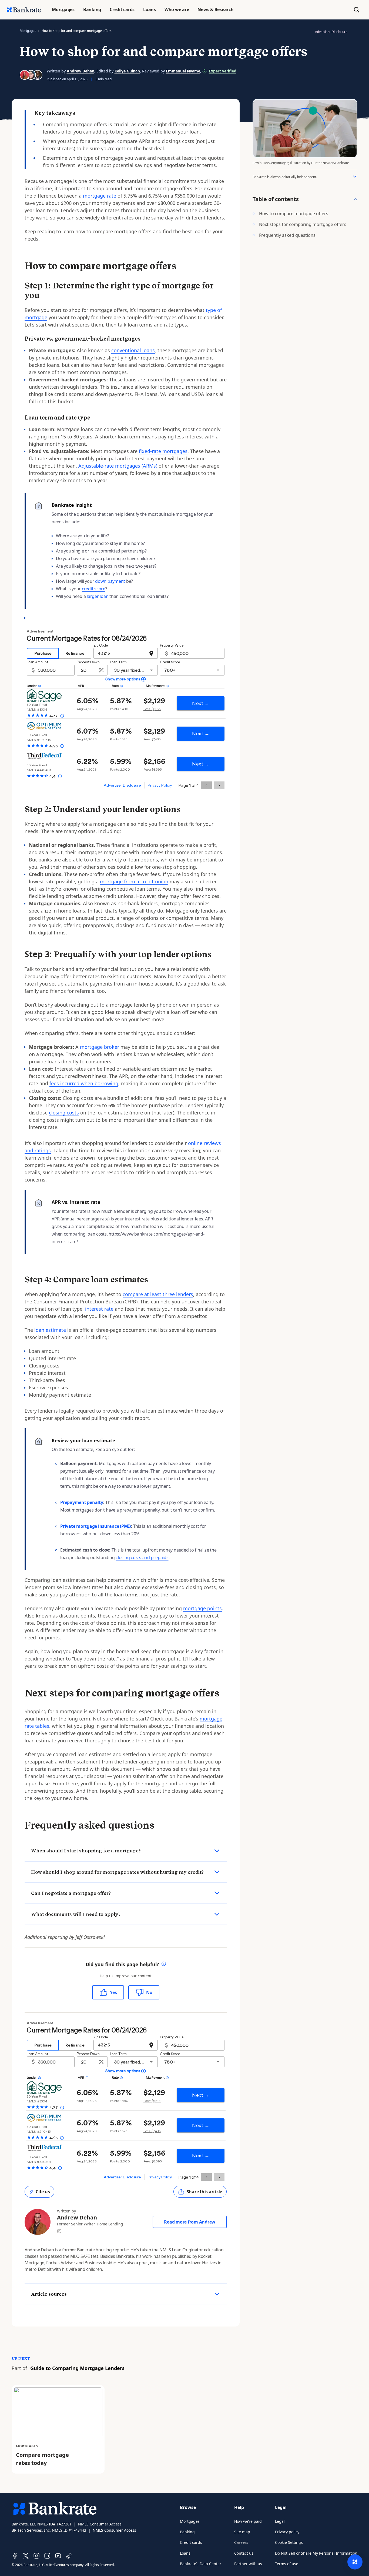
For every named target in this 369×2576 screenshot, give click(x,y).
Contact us (244, 2553)
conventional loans (133, 350)
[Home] (24, 10)
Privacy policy (287, 2532)
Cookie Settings (289, 2542)
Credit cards (191, 2542)
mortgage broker (100, 1047)
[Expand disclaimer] (355, 177)
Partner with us (248, 2564)
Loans (185, 2553)
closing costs (64, 1113)
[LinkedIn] (47, 2556)
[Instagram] (36, 2556)
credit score (94, 589)
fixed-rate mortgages (163, 451)
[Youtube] (58, 2556)
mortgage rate (100, 196)
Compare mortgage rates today (42, 2459)
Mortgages (28, 31)
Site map (242, 2532)
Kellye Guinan (127, 71)
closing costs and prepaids (142, 1557)
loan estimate (50, 1330)
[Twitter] (26, 2556)
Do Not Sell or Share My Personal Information (316, 2553)
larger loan (98, 596)
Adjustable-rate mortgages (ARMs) (118, 466)
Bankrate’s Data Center (201, 2564)
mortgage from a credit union (134, 881)
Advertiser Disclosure (331, 32)
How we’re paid (248, 2521)
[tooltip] (164, 1964)
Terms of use (287, 2564)
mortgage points (202, 1608)
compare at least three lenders (158, 1294)
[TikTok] (69, 2556)
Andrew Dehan (80, 71)
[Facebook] (15, 2556)
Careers (241, 2542)
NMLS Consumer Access (100, 2524)
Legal (280, 2521)
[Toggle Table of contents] (355, 199)
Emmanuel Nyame (183, 71)
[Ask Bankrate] (355, 2562)
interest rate (99, 1309)
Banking (187, 2532)
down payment (110, 581)
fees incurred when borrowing (84, 1083)
